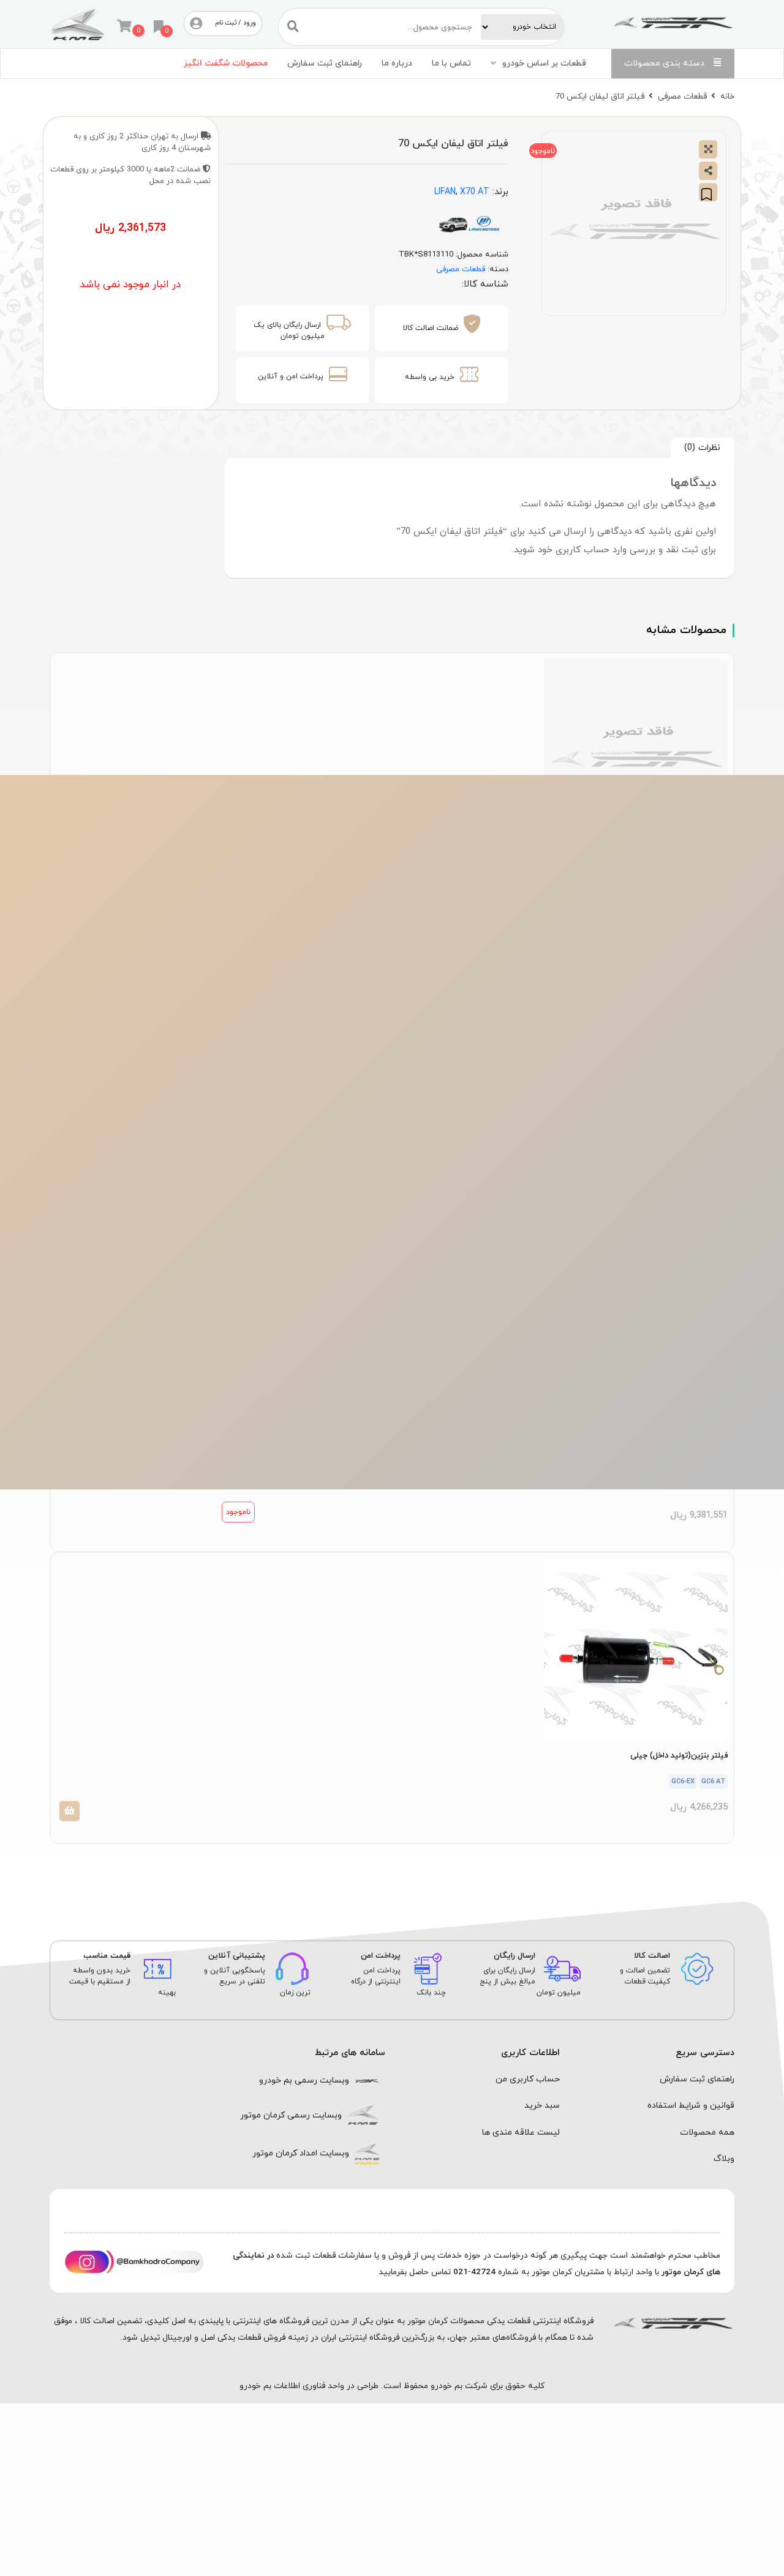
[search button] (293, 27)
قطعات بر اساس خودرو (544, 63)
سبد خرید (542, 2106)
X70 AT (475, 192)
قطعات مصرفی (682, 96)
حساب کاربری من (528, 2079)
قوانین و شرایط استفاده (691, 2106)
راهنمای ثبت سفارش (325, 63)
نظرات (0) (702, 447)
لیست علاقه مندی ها (521, 2132)
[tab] (703, 448)
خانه (727, 96)
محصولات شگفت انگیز (226, 63)
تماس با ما (451, 63)
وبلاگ (724, 2159)
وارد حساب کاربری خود (582, 550)
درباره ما (397, 63)
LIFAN (445, 192)
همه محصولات (707, 2132)
